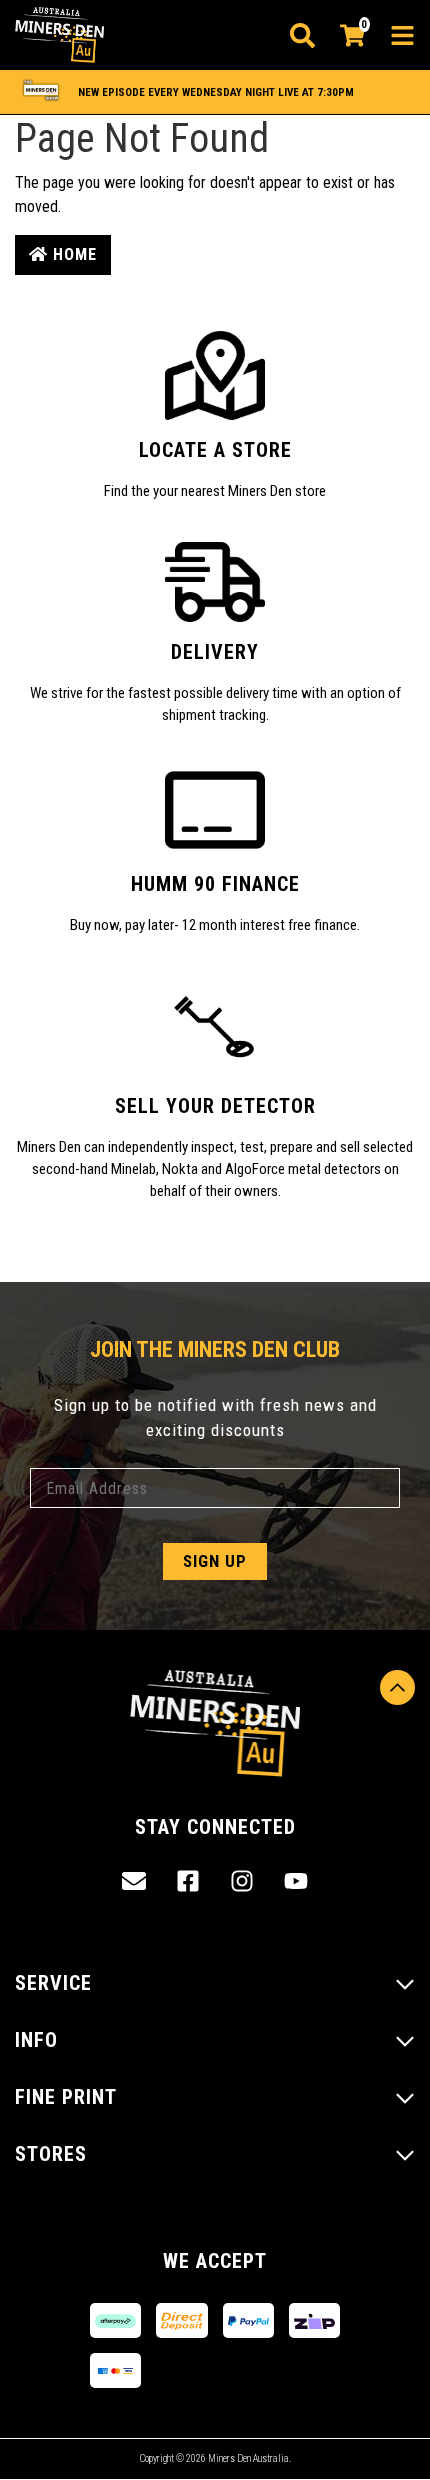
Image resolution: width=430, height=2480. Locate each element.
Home (72, 254)
